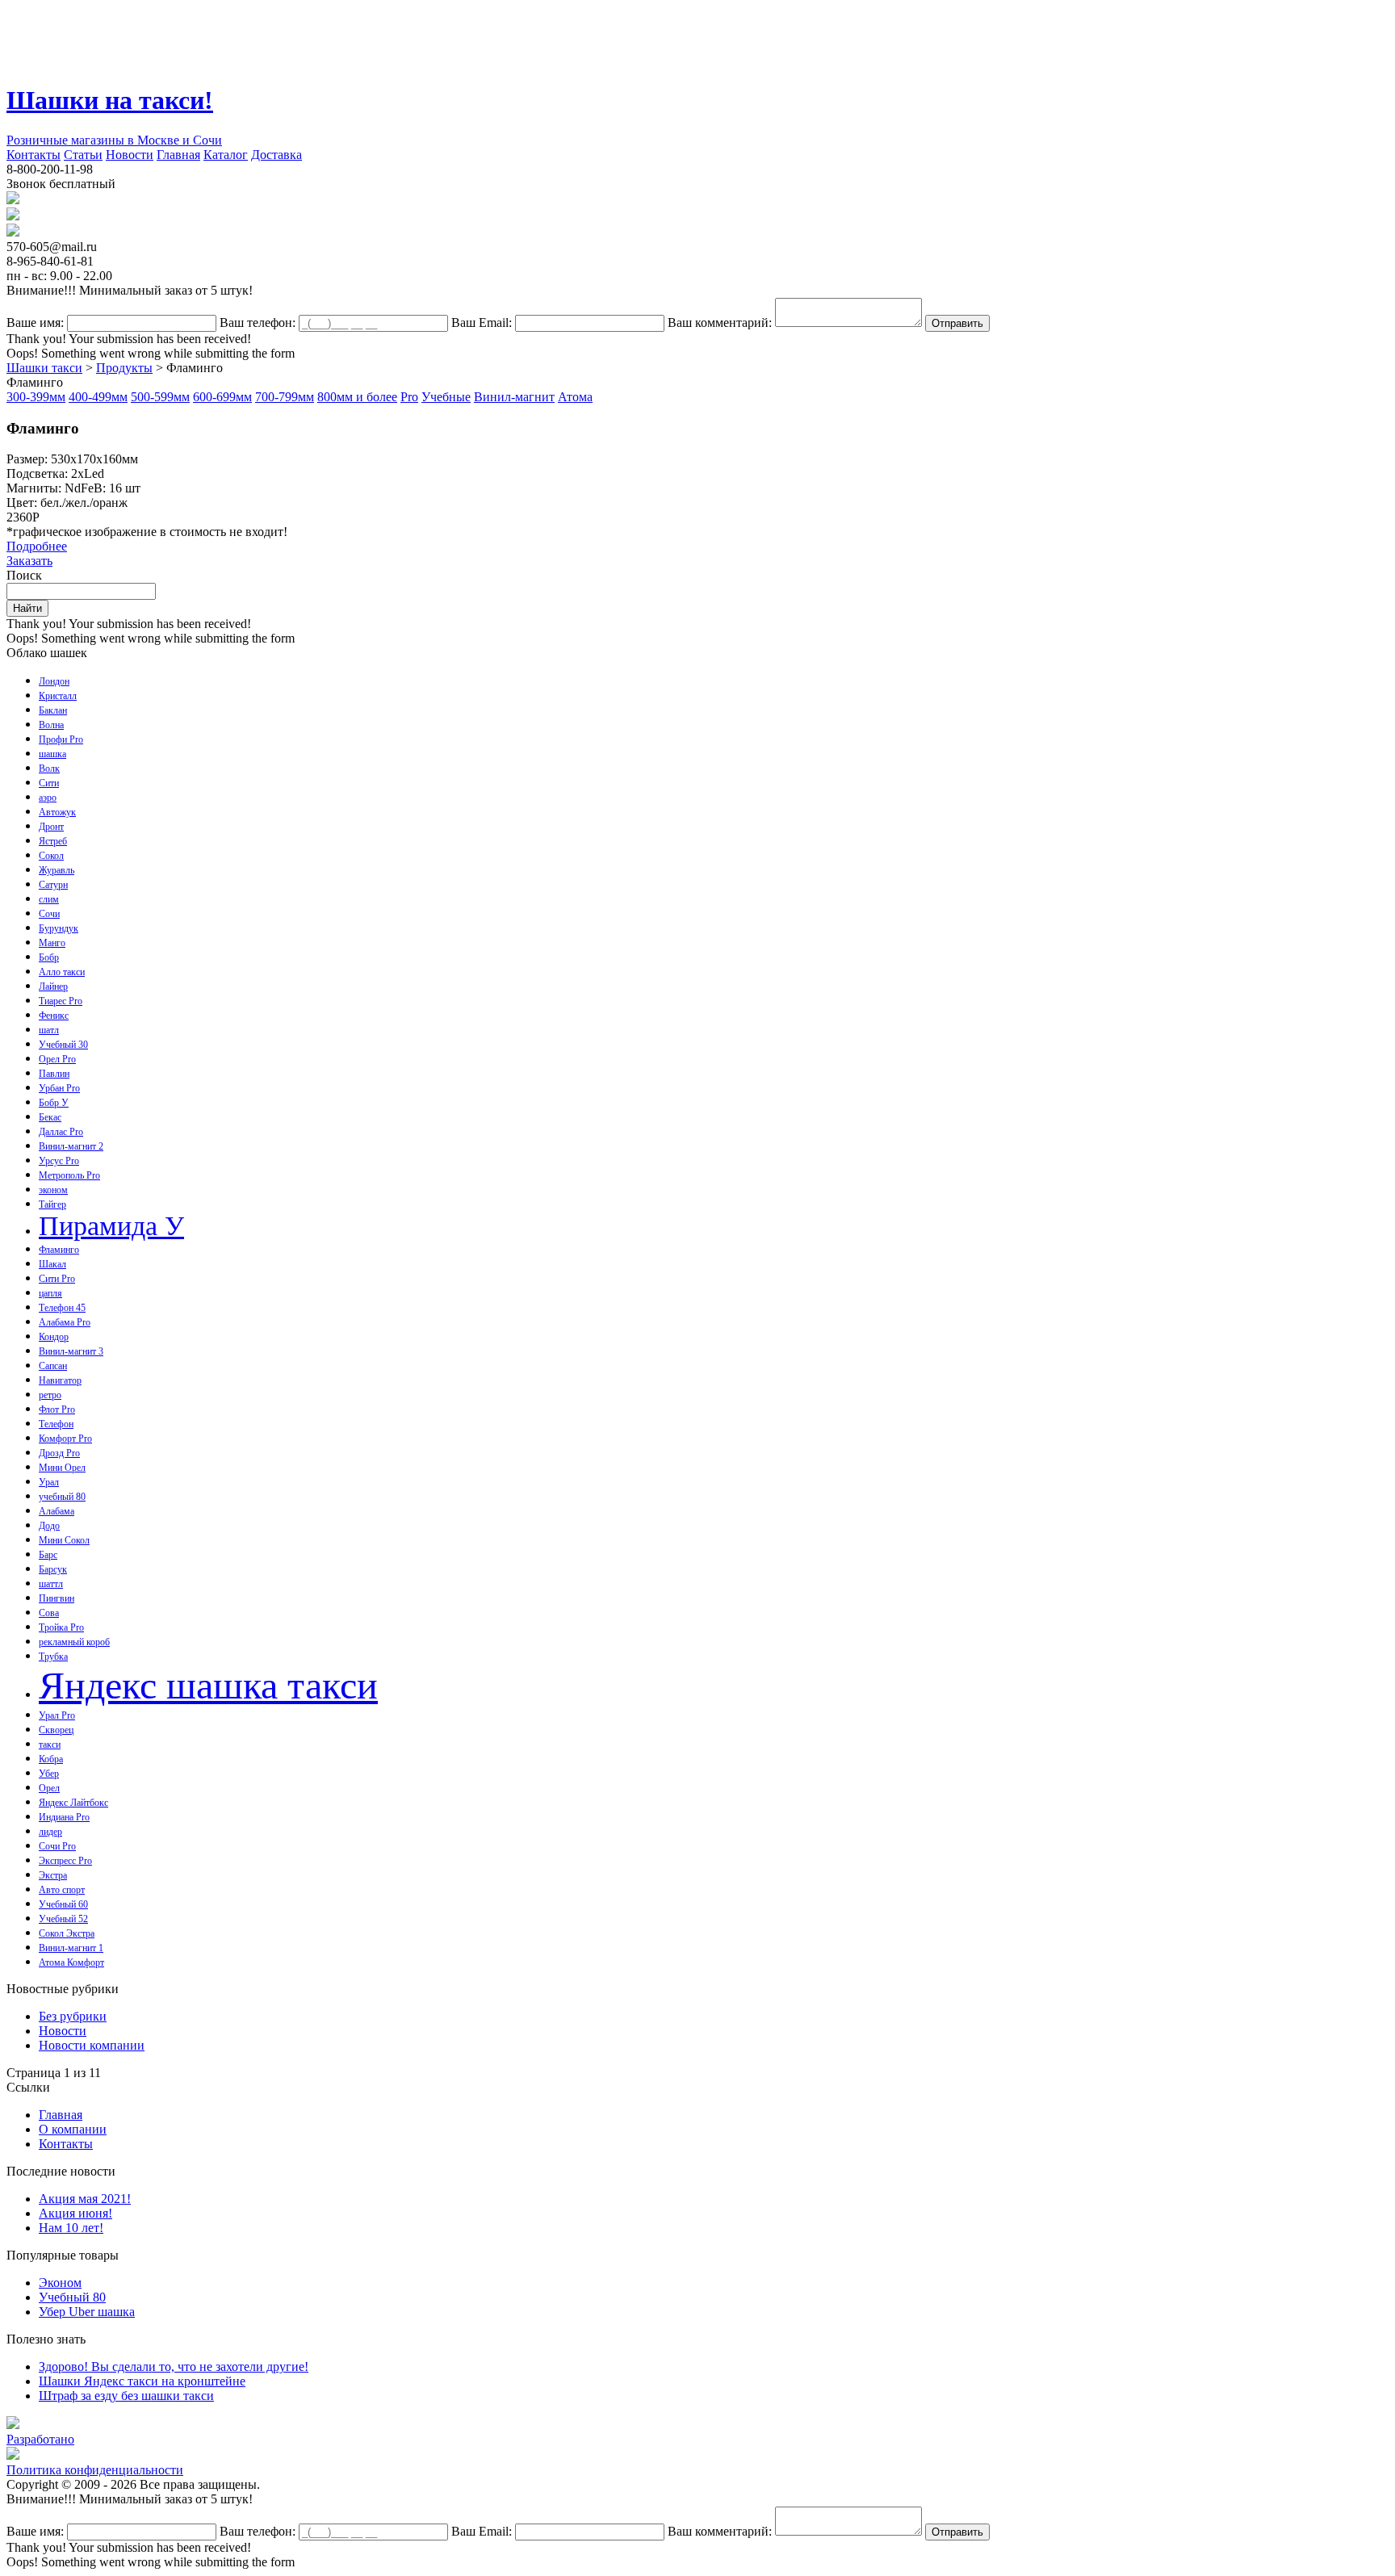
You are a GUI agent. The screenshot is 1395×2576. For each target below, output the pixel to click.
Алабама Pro (65, 1322)
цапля (50, 1293)
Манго (52, 943)
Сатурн (53, 885)
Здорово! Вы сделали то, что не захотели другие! (174, 2367)
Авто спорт (62, 1890)
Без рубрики (73, 2016)
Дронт (51, 827)
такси (50, 1745)
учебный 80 (62, 1497)
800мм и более (357, 397)
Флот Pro (57, 1409)
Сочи (49, 914)
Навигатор (60, 1380)
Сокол (51, 856)
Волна (51, 725)
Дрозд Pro (59, 1453)
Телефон (56, 1424)
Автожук (57, 812)
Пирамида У (111, 1226)
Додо (49, 1526)
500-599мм (160, 397)
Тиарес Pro (61, 1001)
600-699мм (222, 397)
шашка (52, 754)
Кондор (54, 1337)
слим (49, 899)
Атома (575, 397)
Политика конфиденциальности (95, 2470)
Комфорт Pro (65, 1439)
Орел (49, 1788)
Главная (178, 155)
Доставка (276, 155)
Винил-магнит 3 (71, 1351)
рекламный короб (74, 1642)
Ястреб (53, 841)
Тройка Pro (61, 1627)
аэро (48, 798)
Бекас (50, 1117)
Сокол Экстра (67, 1933)
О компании (73, 2129)
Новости (130, 155)
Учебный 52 (63, 1919)
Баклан (53, 710)
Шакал (52, 1264)
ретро (50, 1395)
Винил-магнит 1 (71, 1948)
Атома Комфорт (71, 1962)
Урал (49, 1482)
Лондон (54, 681)
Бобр (49, 957)
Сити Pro (57, 1279)
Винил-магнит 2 (71, 1146)
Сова (49, 1613)
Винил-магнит (514, 397)
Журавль (57, 870)
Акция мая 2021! (85, 2199)
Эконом (60, 2283)
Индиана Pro (64, 1817)
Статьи (83, 155)
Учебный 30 (63, 1045)
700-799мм (285, 397)
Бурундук (59, 928)
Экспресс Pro (65, 1861)
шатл (49, 1030)
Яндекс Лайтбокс (73, 1803)
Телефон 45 (62, 1308)
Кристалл (58, 696)
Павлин (54, 1074)
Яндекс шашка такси (208, 1685)
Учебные (446, 397)
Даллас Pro (61, 1132)
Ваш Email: (482, 323)
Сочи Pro (57, 1846)
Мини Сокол (64, 1540)
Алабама (57, 1511)
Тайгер (52, 1204)
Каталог (226, 155)
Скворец (56, 1730)
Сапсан (53, 1366)
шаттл (51, 1584)
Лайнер (53, 986)
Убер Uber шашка (87, 2312)
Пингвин (57, 1598)
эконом (53, 1190)
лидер (50, 1832)
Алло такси (62, 972)
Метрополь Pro (69, 1175)
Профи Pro (61, 739)
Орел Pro (57, 1059)
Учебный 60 (63, 1904)
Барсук (53, 1569)
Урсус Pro (59, 1161)
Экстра (53, 1875)
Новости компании (92, 2045)
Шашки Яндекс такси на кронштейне (142, 2381)
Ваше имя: (35, 323)
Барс (48, 1555)
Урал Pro (57, 1715)
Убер (49, 1774)
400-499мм (98, 397)
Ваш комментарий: (720, 323)
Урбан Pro (59, 1088)
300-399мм (36, 397)
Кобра (51, 1759)
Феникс (54, 1016)
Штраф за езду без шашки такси (126, 2396)
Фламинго (59, 1250)
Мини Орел (62, 1468)
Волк (49, 769)
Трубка (53, 1657)
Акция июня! (75, 2213)
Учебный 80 (72, 2297)
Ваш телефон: (258, 323)
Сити (49, 783)
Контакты (34, 155)
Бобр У (54, 1103)
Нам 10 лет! (71, 2228)
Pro (409, 397)
